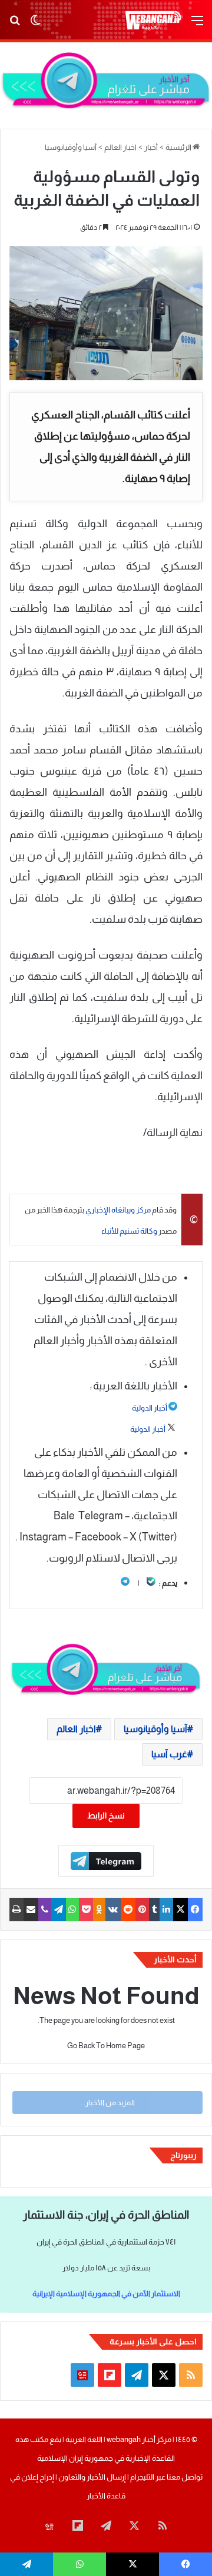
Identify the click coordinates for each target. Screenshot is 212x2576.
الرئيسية (179, 147)
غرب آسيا (169, 1754)
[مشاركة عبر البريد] (31, 1910)
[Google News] (82, 2375)
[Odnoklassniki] (99, 1910)
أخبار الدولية (150, 1408)
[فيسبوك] (195, 1910)
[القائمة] (197, 25)
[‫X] (180, 1910)
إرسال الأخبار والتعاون (92, 2477)
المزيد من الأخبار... (107, 2103)
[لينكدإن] (166, 1910)
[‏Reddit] (128, 1910)
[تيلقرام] (59, 1910)
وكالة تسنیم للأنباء (129, 1231)
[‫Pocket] (86, 1910)
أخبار (151, 147)
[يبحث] (15, 25)
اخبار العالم (120, 147)
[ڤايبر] (45, 1910)
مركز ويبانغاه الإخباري (118, 1210)
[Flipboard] (106, 1861)
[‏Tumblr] (155, 1910)
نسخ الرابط (106, 1815)
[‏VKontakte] (113, 1910)
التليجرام (142, 2477)
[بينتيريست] (142, 1910)
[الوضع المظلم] (35, 25)
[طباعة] (16, 1910)
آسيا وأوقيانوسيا (71, 147)
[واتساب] (73, 1910)
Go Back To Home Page (106, 2046)
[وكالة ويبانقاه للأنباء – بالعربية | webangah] (153, 20)
